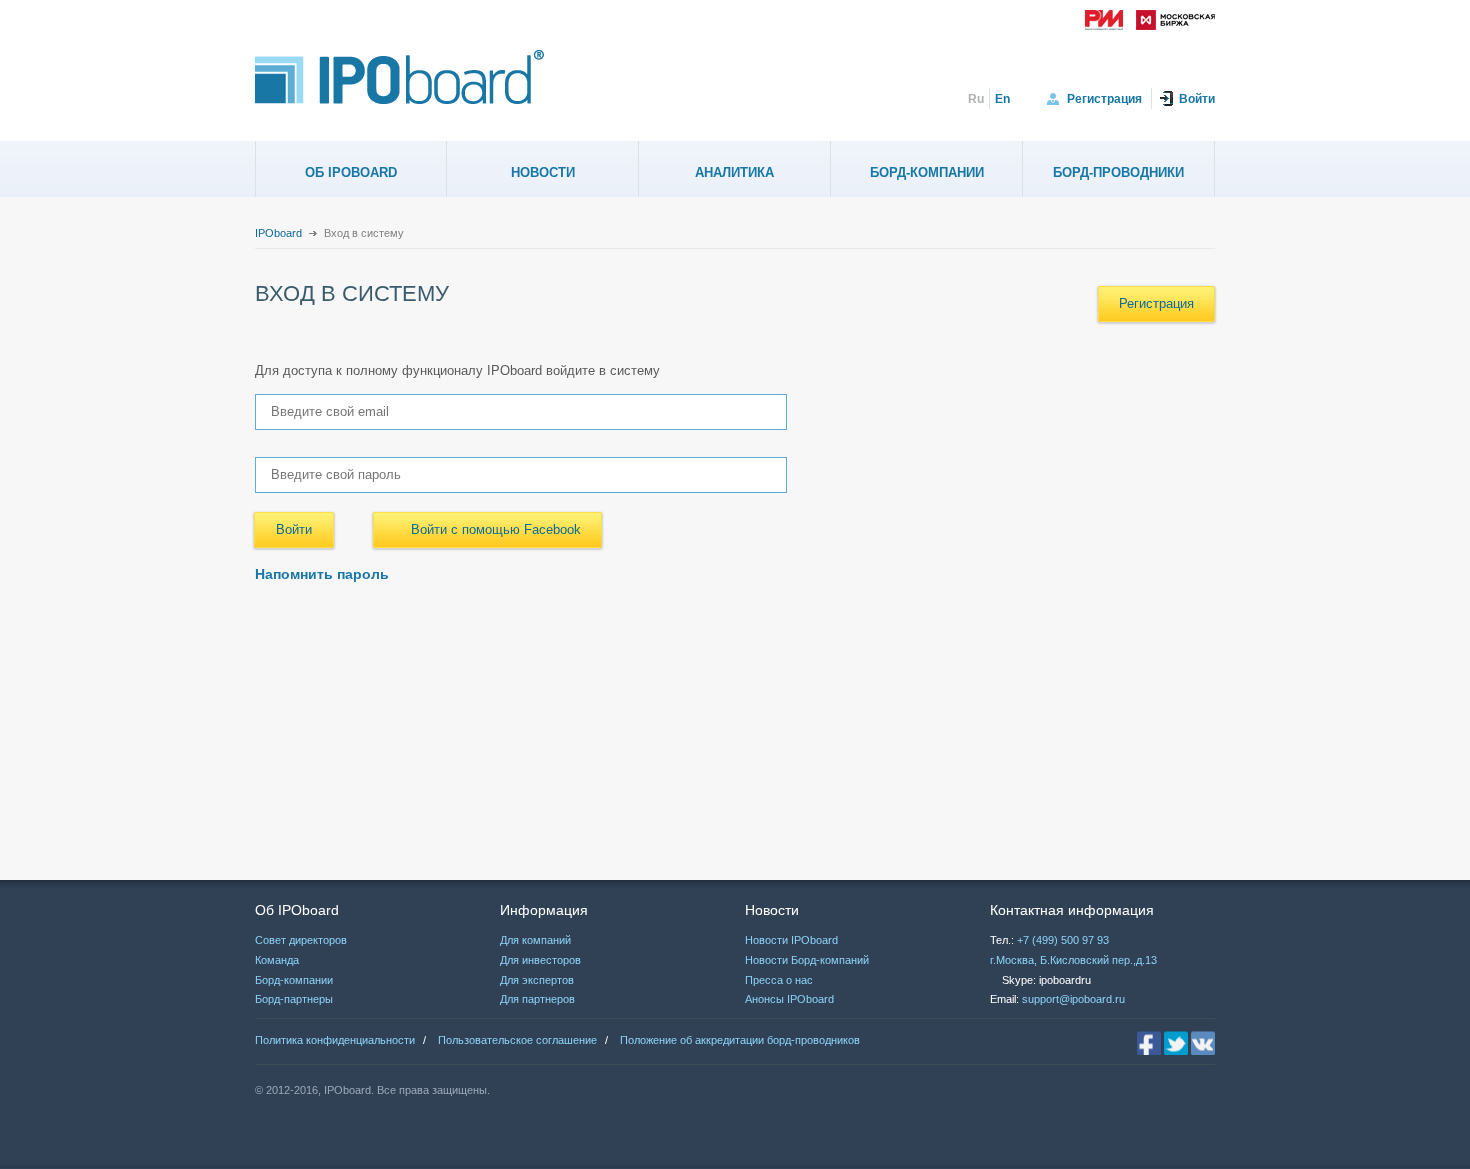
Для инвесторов (540, 960)
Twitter (1176, 1043)
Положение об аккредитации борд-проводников (740, 1040)
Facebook (1149, 1043)
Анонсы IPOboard (789, 999)
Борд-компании (927, 172)
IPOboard (278, 233)
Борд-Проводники (1118, 172)
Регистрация (1104, 99)
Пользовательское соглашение (517, 1040)
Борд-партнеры (294, 999)
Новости (543, 172)
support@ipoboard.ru (1073, 999)
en (1002, 99)
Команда (277, 960)
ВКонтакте (1203, 1043)
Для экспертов (537, 980)
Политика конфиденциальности (335, 1040)
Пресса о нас (779, 980)
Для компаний (535, 940)
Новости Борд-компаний (807, 960)
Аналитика (734, 172)
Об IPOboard (351, 172)
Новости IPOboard (791, 940)
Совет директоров (301, 940)
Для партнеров (537, 999)
